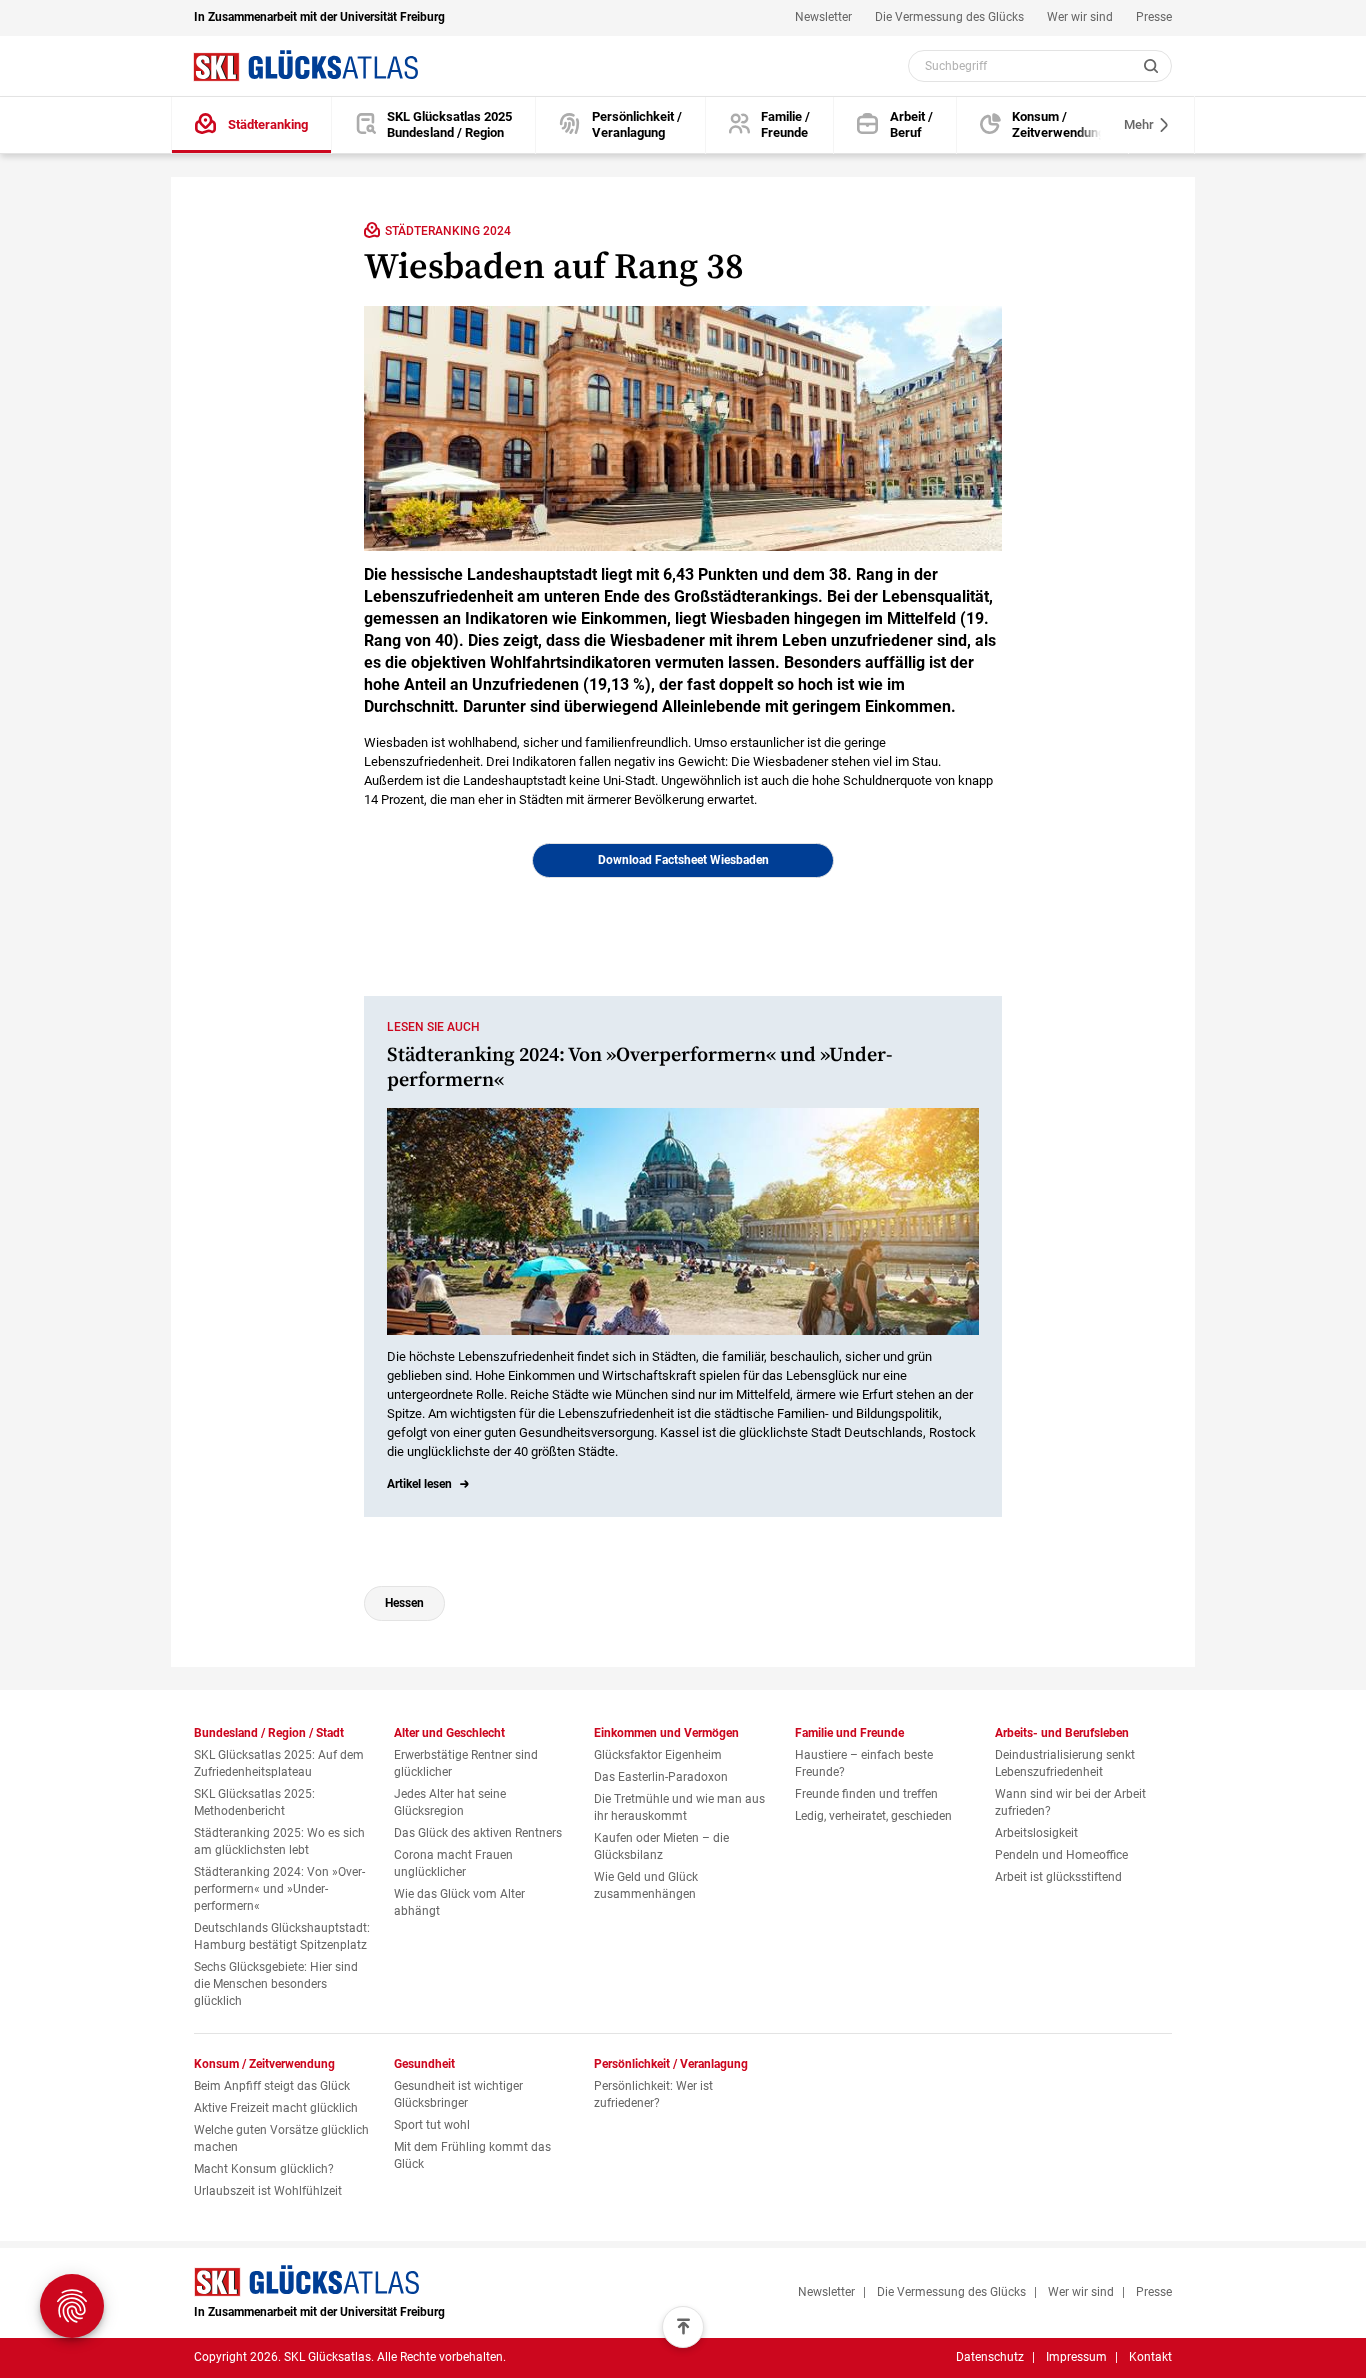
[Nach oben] (683, 2327)
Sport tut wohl (432, 2125)
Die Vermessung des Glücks (949, 17)
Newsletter (823, 17)
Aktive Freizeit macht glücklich (276, 2108)
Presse (1154, 17)
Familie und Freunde (849, 1733)
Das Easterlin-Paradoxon (661, 1777)
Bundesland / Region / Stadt (269, 1733)
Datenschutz (990, 2357)
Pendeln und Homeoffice (1061, 1855)
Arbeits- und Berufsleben (1062, 1733)
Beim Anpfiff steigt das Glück (272, 2086)
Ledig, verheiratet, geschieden (873, 1816)
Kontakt (1150, 2357)
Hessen (404, 1603)
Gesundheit (424, 2064)
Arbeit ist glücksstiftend (1058, 1877)
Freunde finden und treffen (866, 1794)
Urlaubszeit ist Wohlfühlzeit (268, 2191)
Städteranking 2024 (448, 231)
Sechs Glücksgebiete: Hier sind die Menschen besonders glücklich (276, 1984)
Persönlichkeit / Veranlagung (671, 2064)
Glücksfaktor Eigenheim (658, 1755)
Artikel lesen (419, 1484)
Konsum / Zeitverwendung (264, 2064)
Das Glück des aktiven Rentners (478, 1833)
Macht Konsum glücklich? (264, 2169)
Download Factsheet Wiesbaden (683, 860)
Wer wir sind (1080, 17)
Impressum (1076, 2357)
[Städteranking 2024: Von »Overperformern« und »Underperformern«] (683, 1221)
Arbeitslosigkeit (1036, 1833)
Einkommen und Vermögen (666, 1733)
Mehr (1140, 124)
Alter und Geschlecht (449, 1733)
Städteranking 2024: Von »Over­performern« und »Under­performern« (279, 1889)
